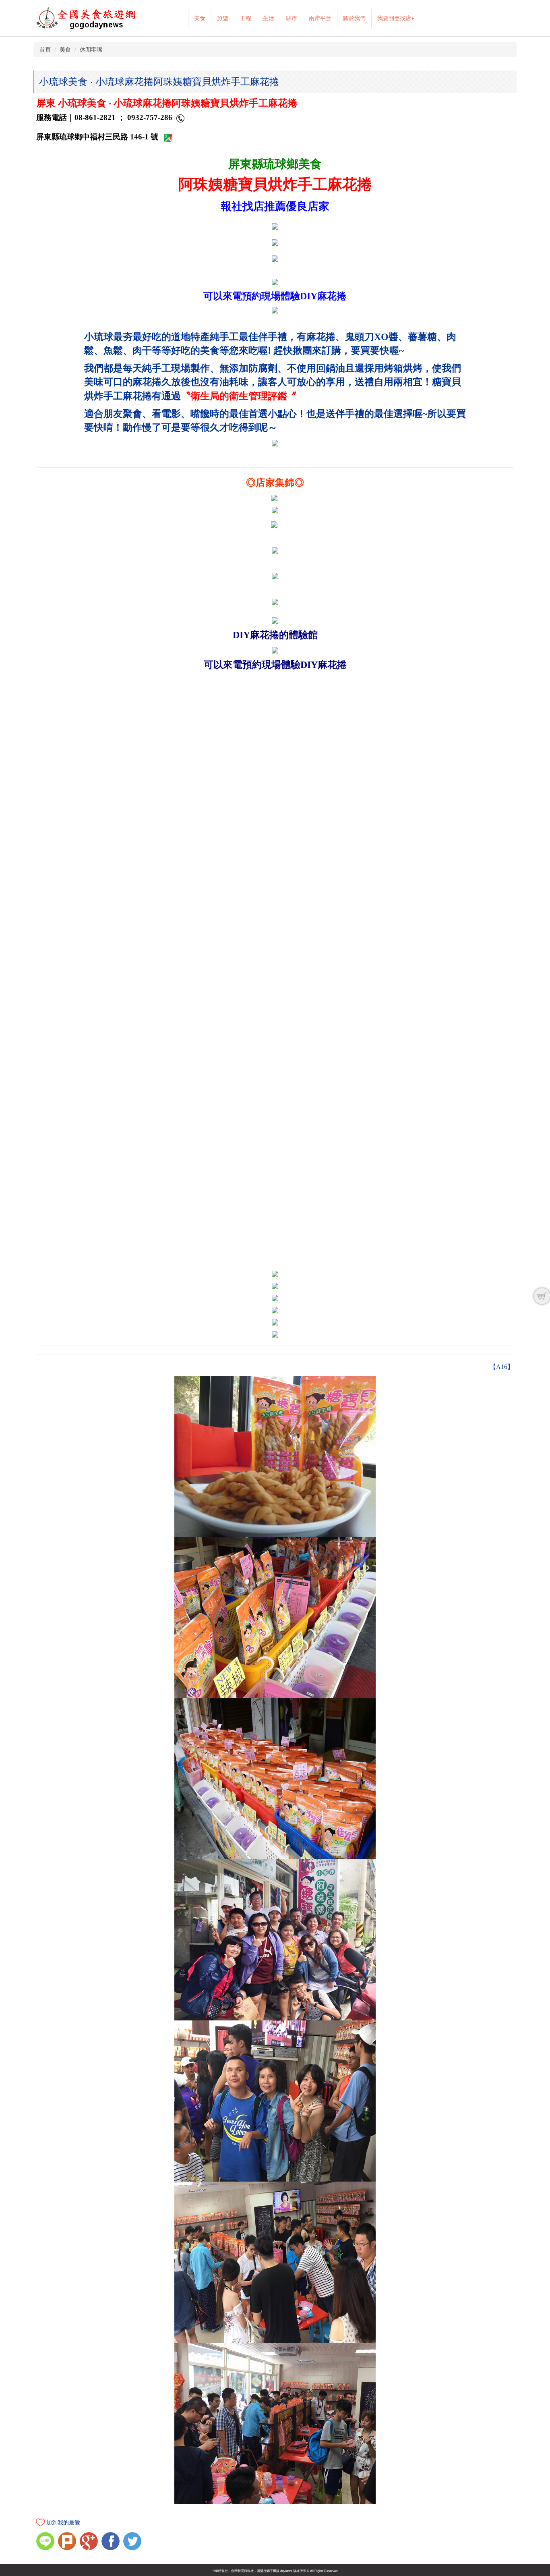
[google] (90, 2542)
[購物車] (542, 1296)
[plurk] (68, 2542)
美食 (200, 18)
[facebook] (112, 2542)
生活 (269, 18)
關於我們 (354, 18)
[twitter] (133, 2542)
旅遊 (223, 18)
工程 (246, 18)
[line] (46, 2542)
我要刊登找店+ (396, 18)
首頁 (45, 50)
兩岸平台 (320, 18)
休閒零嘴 (91, 50)
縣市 (292, 18)
